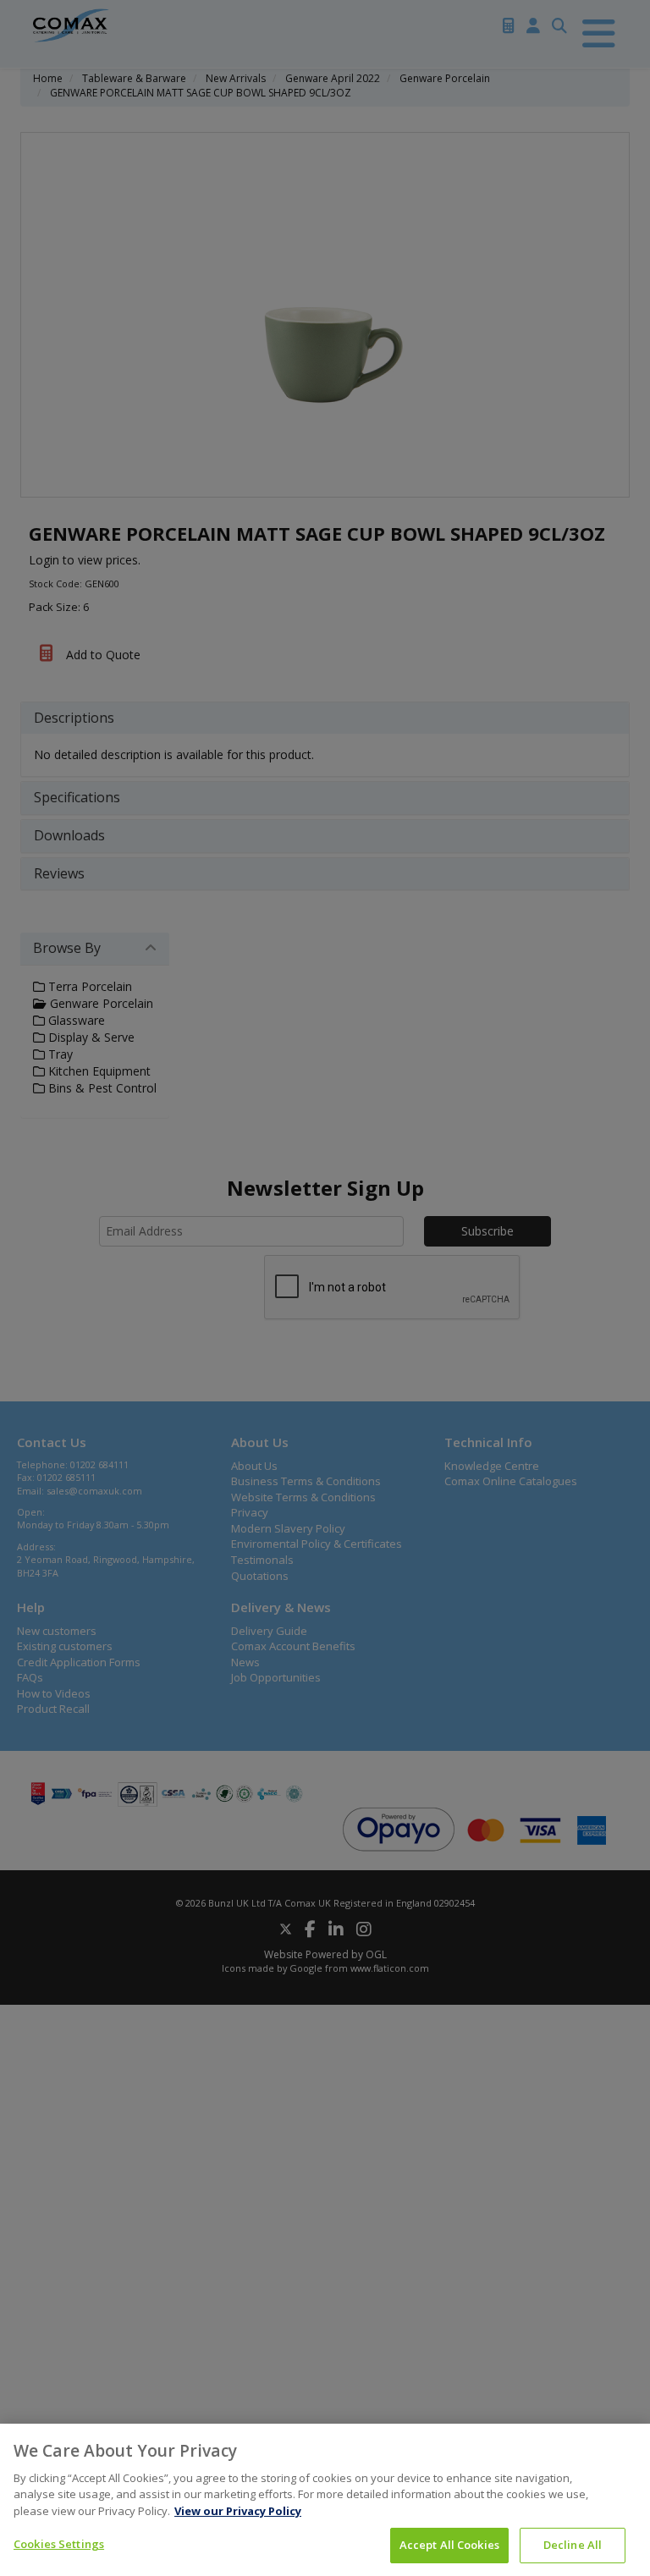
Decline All (573, 2545)
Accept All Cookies (449, 2545)
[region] (325, 2500)
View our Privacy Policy (238, 2511)
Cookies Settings (59, 2544)
